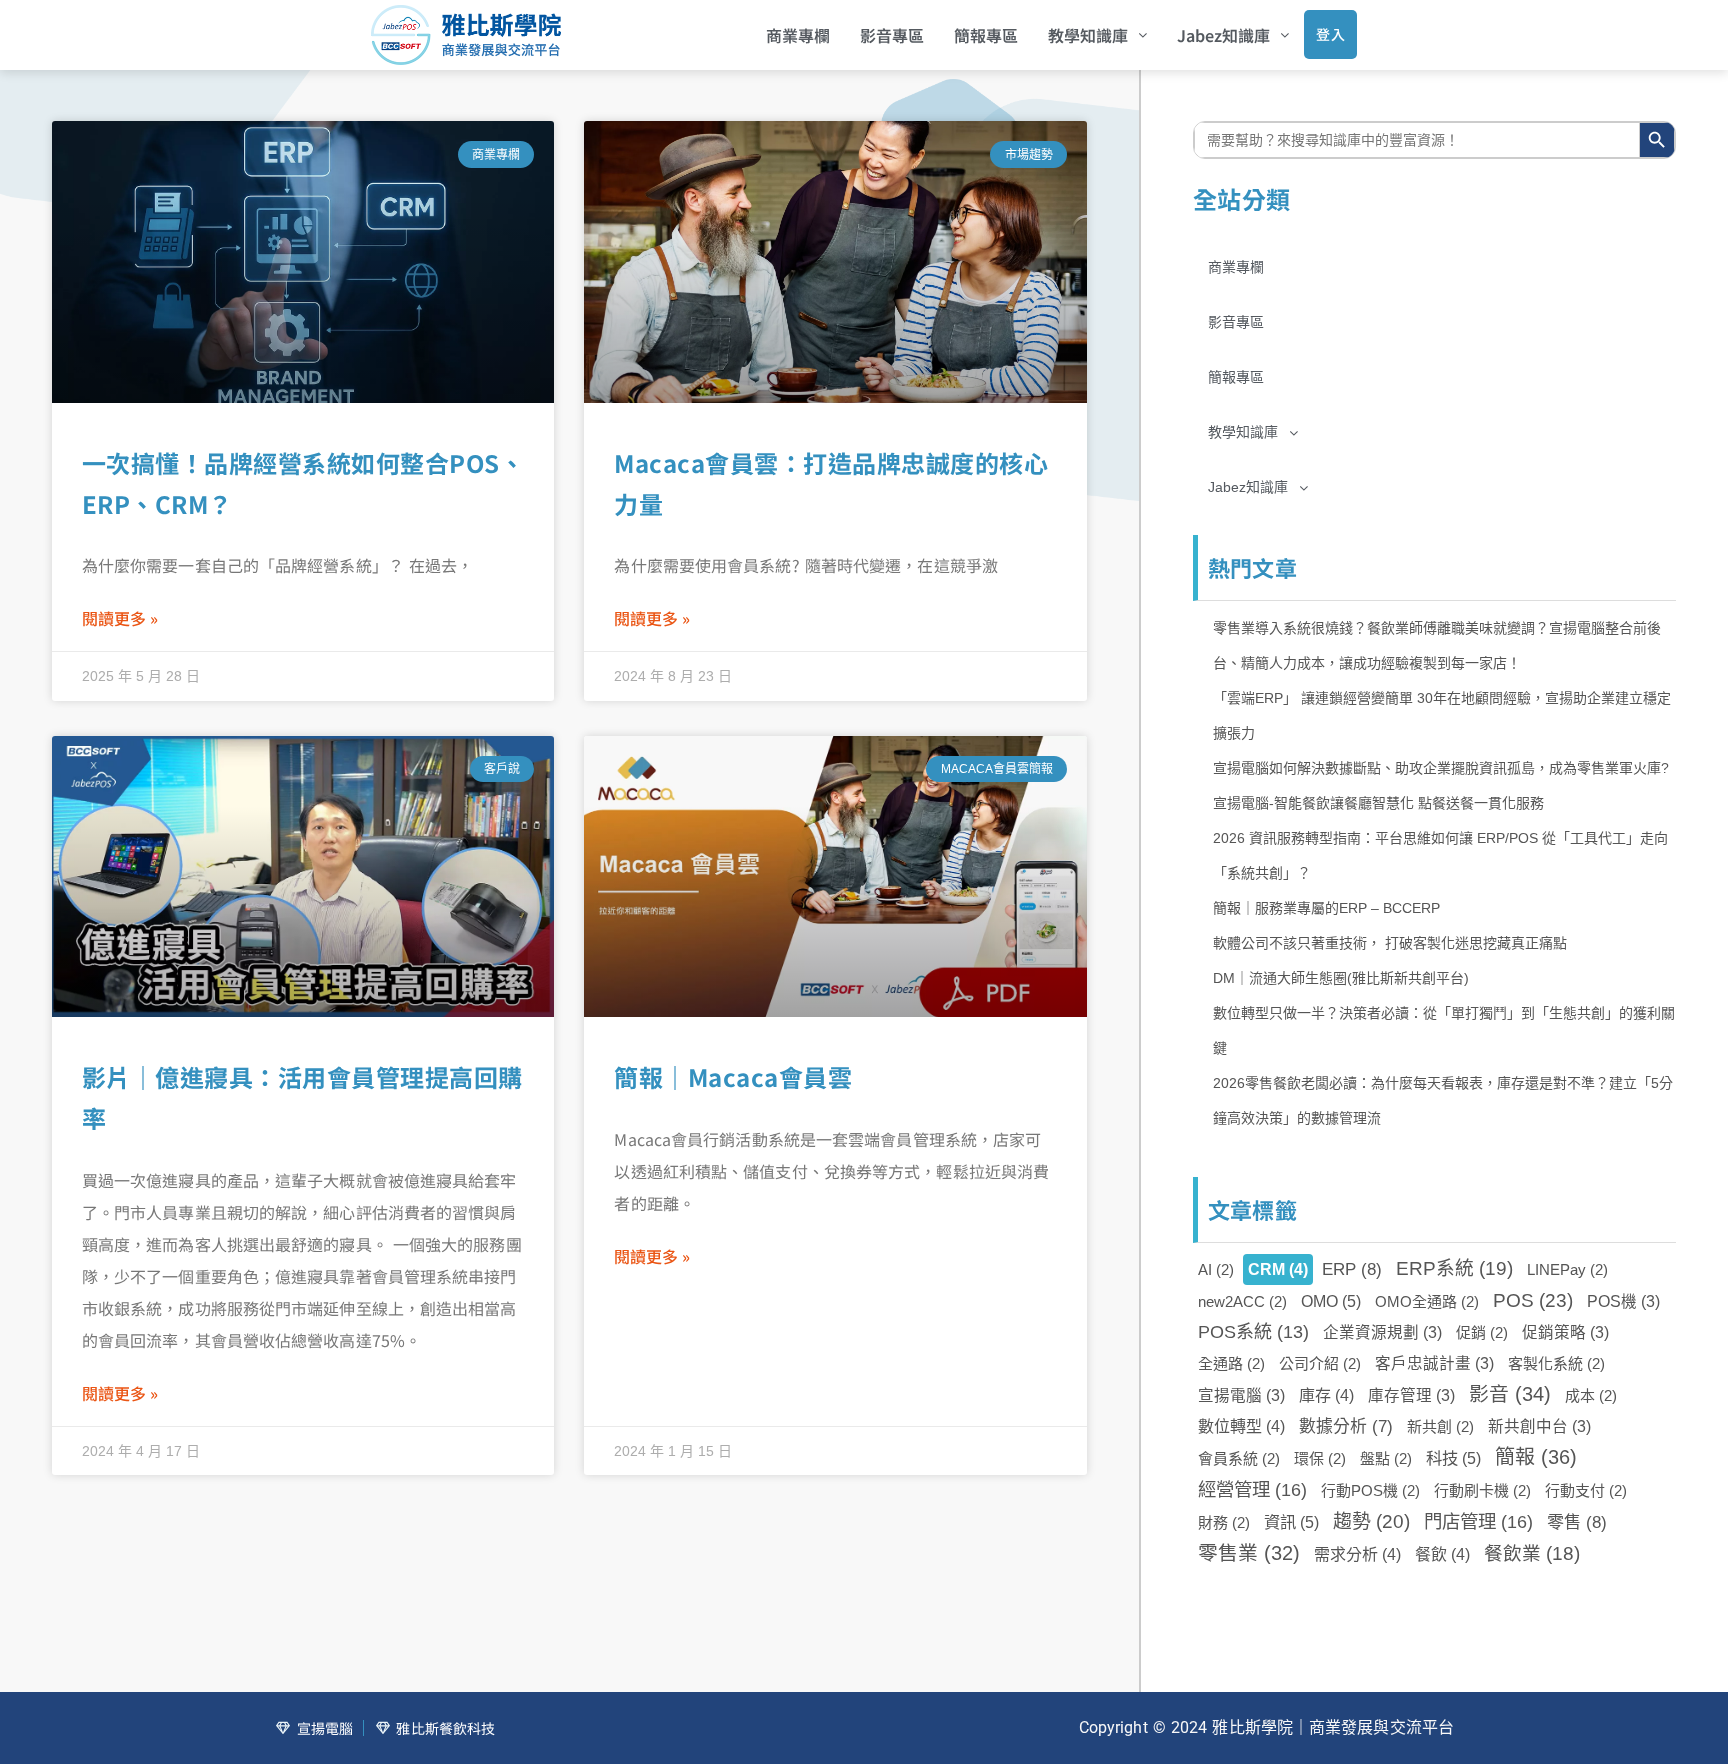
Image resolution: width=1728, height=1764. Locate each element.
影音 (1510, 1394)
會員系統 (1239, 1458)
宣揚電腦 (1241, 1395)
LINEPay (1567, 1269)
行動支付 (1586, 1490)
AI (1216, 1269)
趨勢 (1371, 1521)
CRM (1278, 1269)
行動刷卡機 (1482, 1490)
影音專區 (892, 35)
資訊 (1291, 1522)
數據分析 (1346, 1426)
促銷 (1482, 1332)
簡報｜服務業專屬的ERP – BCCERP (1326, 908)
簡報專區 (986, 35)
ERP (1352, 1269)
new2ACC (1242, 1301)
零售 (1577, 1522)
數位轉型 (1241, 1426)
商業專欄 (798, 35)
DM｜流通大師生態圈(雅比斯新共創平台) (1341, 978)
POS (1533, 1300)
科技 (1453, 1458)
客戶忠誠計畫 (1434, 1363)
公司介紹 (1320, 1363)
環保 (1320, 1458)
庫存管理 (1411, 1395)
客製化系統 (1556, 1363)
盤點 (1386, 1458)
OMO (1331, 1301)
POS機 (1623, 1301)
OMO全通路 (1427, 1301)
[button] (1097, 35)
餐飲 (1442, 1554)
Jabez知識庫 (1223, 35)
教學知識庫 (1088, 35)
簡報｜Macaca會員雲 (733, 1076)
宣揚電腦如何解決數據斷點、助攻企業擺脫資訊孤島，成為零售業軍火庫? (1441, 768)
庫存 (1326, 1395)
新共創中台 (1539, 1426)
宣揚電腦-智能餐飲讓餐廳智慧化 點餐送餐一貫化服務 (1378, 803)
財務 (1224, 1522)
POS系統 (1253, 1332)
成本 (1591, 1395)
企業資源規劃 (1382, 1332)
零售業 (1249, 1553)
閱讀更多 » (120, 618)
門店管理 (1478, 1521)
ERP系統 (1454, 1268)
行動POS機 (1370, 1490)
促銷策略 (1565, 1332)
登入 (1330, 34)
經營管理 (1252, 1489)
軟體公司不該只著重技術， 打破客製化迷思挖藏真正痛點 (1390, 943)
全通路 (1231, 1363)
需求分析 (1357, 1554)
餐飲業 (1532, 1553)
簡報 (1536, 1457)
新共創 (1440, 1426)
